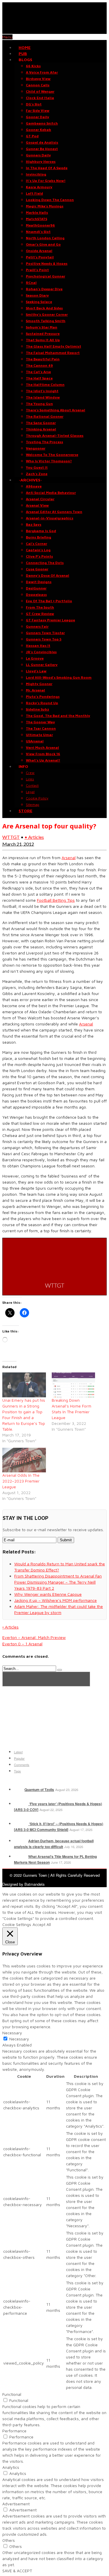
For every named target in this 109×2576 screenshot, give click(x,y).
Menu (7, 37)
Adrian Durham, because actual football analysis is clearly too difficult (54, 1844)
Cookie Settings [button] (17, 1924)
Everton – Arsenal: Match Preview (34, 1637)
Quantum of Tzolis (39, 1790)
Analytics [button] (11, 2467)
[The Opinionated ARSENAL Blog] (54, 31)
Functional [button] (12, 2394)
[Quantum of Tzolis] (19, 1790)
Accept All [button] (42, 1924)
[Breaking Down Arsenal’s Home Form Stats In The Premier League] (74, 1385)
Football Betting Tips (56, 900)
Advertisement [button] (16, 2504)
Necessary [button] (12, 2033)
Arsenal (69, 858)
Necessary (19, 2039)
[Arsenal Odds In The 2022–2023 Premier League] (24, 1460)
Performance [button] (14, 2431)
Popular (19, 1758)
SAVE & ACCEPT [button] (17, 2571)
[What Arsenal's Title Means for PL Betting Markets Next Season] (20, 1856)
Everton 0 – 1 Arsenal (22, 1644)
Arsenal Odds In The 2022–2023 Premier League (21, 1481)
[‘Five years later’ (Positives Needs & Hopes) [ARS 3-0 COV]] (20, 1804)
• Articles (34, 837)
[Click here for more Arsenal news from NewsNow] (46, 1679)
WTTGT (11, 837)
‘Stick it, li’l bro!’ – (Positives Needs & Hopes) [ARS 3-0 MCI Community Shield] (59, 1827)
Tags (17, 1771)
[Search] (60, 1670)
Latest (18, 1752)
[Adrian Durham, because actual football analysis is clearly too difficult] (20, 1841)
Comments (22, 1765)
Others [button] (9, 2540)
